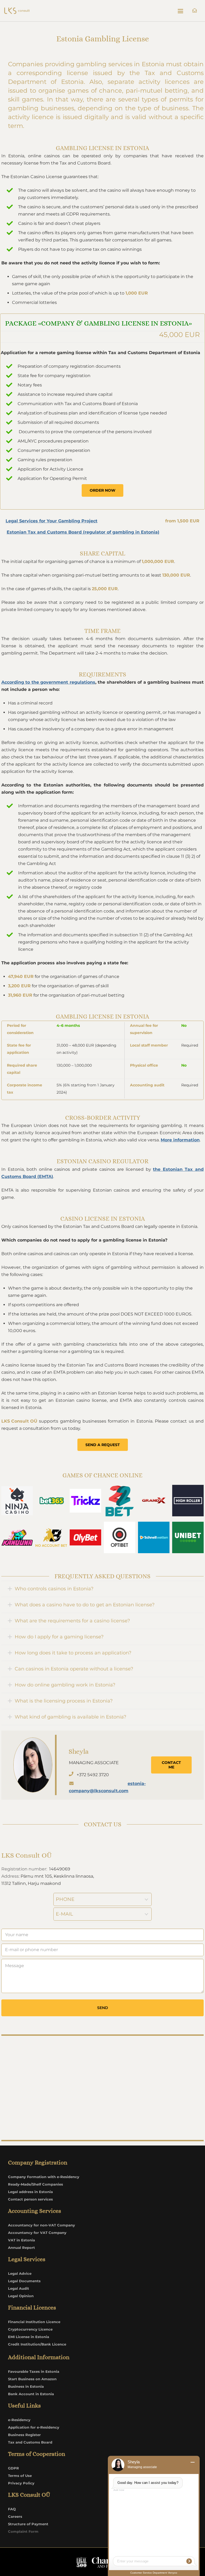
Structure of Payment (28, 2524)
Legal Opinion (21, 2296)
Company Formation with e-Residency (44, 2177)
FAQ (12, 2509)
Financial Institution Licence (34, 2322)
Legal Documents (24, 2281)
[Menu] (180, 11)
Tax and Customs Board (30, 2442)
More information (180, 1140)
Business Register (24, 2435)
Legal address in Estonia (30, 2192)
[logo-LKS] (17, 11)
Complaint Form (23, 2531)
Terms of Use (20, 2476)
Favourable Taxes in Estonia (34, 2371)
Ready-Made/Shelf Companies (36, 2184)
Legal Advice (20, 2273)
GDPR (13, 2468)
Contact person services (30, 2199)
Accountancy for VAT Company (37, 2233)
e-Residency (19, 2420)
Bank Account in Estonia (31, 2394)
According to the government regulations (48, 682)
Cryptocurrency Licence (30, 2329)
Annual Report (21, 2248)
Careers (15, 2516)
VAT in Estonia (21, 2240)
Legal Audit (19, 2288)
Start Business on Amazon (32, 2379)
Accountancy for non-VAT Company (42, 2225)
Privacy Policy (21, 2483)
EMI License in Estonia (29, 2337)
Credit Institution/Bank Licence (37, 2344)
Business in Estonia (26, 2386)
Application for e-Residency (34, 2427)
